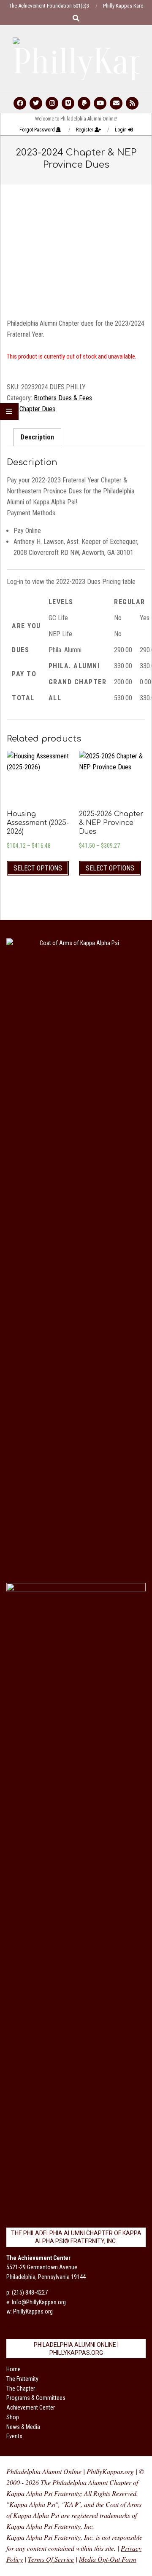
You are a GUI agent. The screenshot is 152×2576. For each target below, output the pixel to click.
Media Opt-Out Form (108, 2559)
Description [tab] (37, 437)
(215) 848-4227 (30, 2292)
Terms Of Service (51, 2559)
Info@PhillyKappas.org (39, 2302)
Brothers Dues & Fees (63, 398)
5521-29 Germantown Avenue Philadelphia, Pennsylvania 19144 (46, 2268)
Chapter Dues (37, 409)
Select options (38, 868)
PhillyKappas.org (33, 2311)
